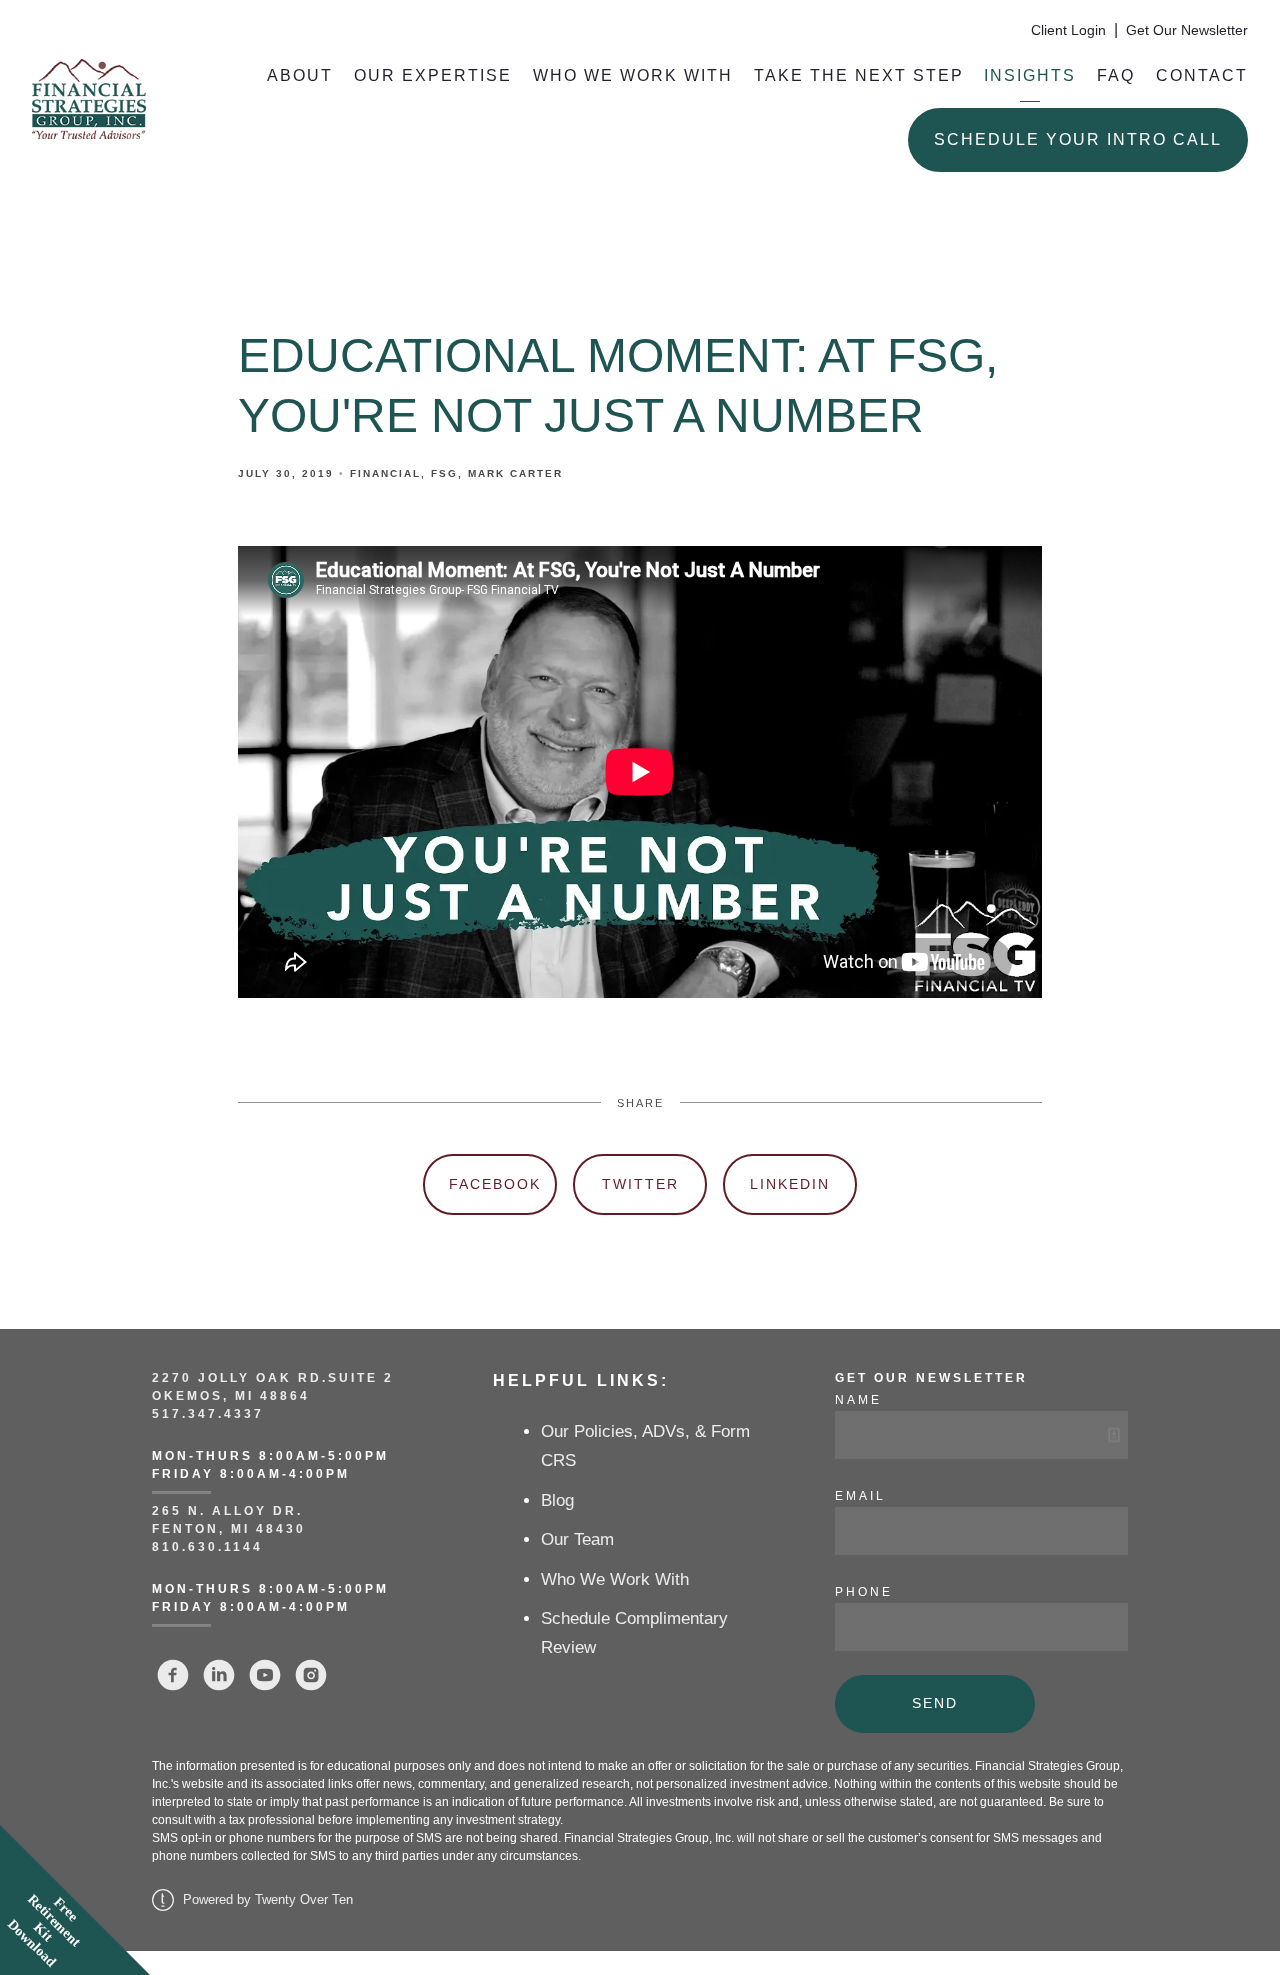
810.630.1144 (207, 1547)
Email (860, 1496)
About (300, 75)
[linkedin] (219, 1675)
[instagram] (311, 1675)
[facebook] (173, 1675)
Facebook (495, 1184)
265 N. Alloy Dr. (230, 1511)
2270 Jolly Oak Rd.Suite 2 (273, 1378)
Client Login (1068, 30)
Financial (385, 473)
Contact (1202, 75)
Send (935, 1703)
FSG (444, 473)
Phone (864, 1592)
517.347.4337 (208, 1414)
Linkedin (790, 1184)
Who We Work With (633, 75)
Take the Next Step (859, 75)
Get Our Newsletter (1187, 30)
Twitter (640, 1184)
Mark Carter (515, 473)
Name (858, 1400)
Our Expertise (433, 75)
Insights (1030, 75)
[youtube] (265, 1675)
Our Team (577, 1539)
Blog (557, 1500)
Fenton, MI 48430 (229, 1529)
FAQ (1116, 75)
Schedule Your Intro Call (1078, 139)
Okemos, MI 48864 (231, 1396)
